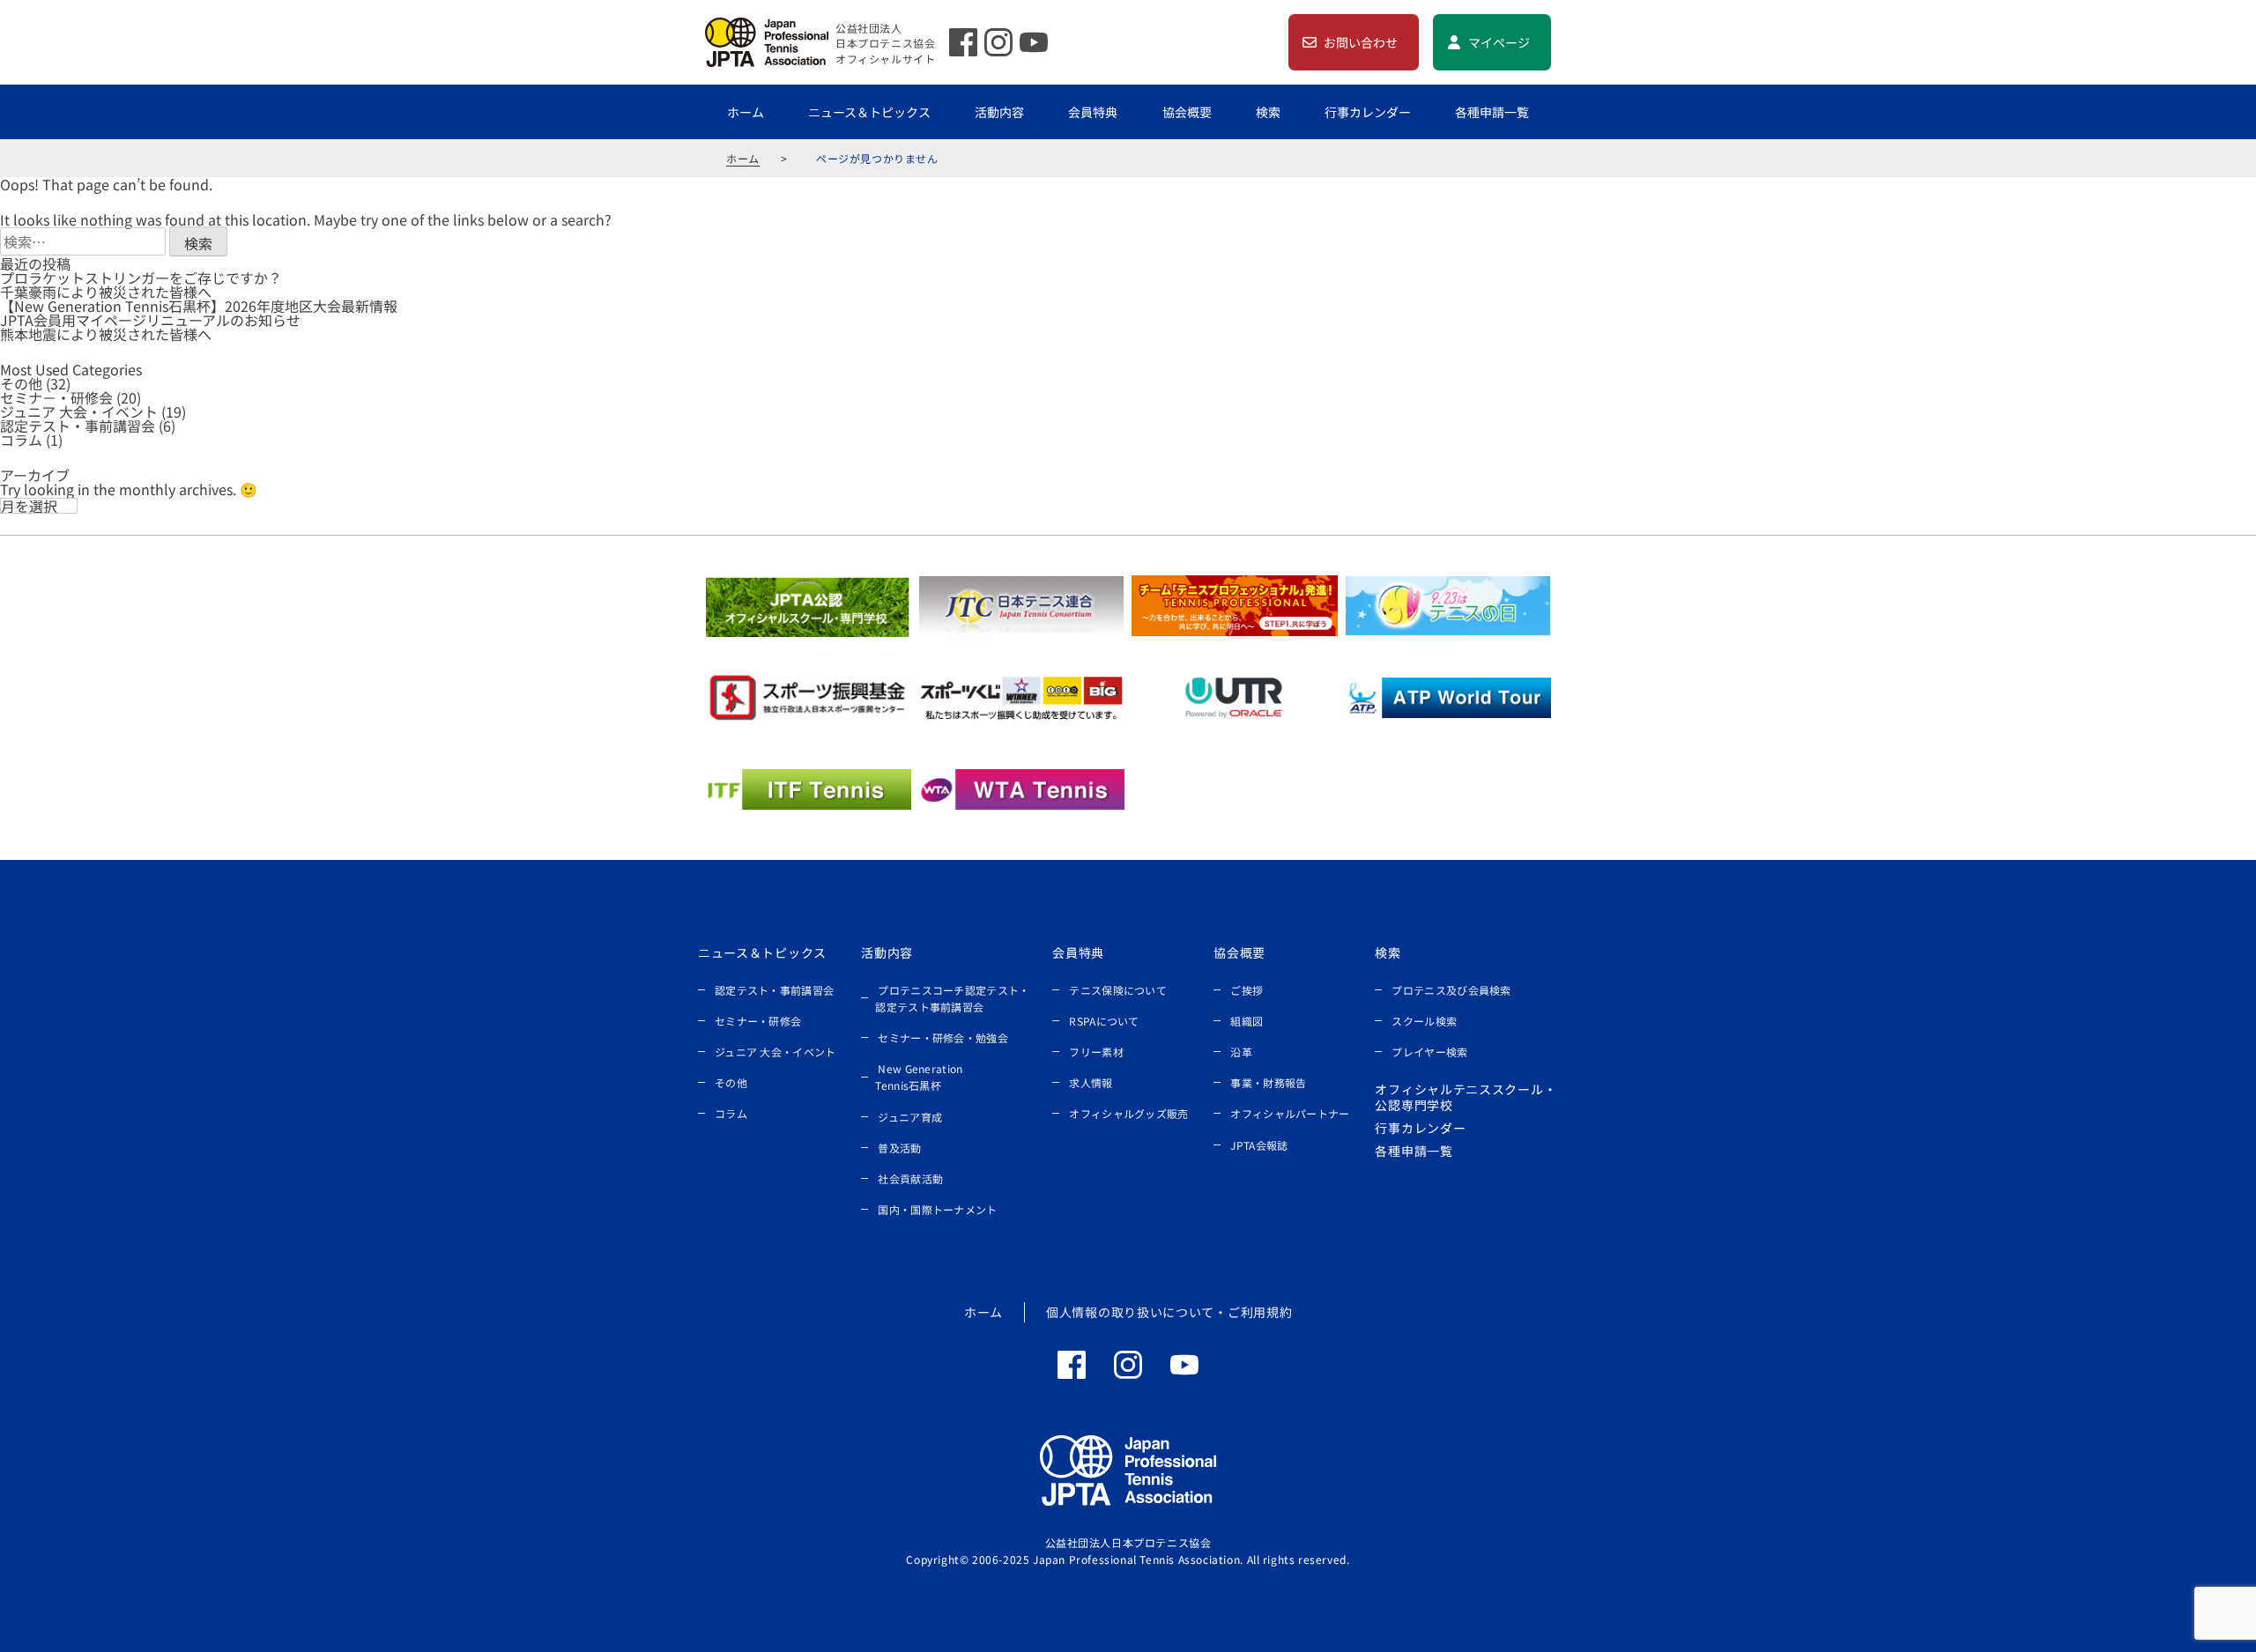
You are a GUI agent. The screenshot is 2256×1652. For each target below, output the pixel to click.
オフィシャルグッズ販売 (1128, 1113)
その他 (21, 383)
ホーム (746, 112)
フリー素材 (1096, 1052)
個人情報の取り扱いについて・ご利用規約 (1169, 1312)
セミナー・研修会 (758, 1021)
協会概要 (1187, 112)
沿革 (1241, 1052)
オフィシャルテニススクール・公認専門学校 (1466, 1097)
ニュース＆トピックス (869, 112)
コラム (21, 440)
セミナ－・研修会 (56, 397)
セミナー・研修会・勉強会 (943, 1037)
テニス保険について (1118, 990)
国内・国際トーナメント (937, 1209)
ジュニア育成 (910, 1117)
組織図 (1247, 1021)
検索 (1268, 112)
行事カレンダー (1368, 112)
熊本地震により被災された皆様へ (106, 334)
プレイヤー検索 (1429, 1052)
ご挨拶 (1247, 990)
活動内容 (999, 112)
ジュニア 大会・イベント (79, 411)
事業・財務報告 (1268, 1082)
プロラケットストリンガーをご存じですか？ (141, 278)
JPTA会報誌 (1259, 1145)
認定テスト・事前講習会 (78, 426)
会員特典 (1093, 112)
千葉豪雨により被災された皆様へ (106, 292)
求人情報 (1091, 1082)
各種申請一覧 (1492, 112)
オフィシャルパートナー (1290, 1113)
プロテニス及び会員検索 (1451, 990)
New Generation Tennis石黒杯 (919, 1077)
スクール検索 (1424, 1021)
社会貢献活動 (910, 1178)
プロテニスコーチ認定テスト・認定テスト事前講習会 (952, 998)
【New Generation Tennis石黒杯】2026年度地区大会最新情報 (199, 306)
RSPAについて (1104, 1021)
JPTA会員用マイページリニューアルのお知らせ (150, 320)
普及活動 (899, 1148)
